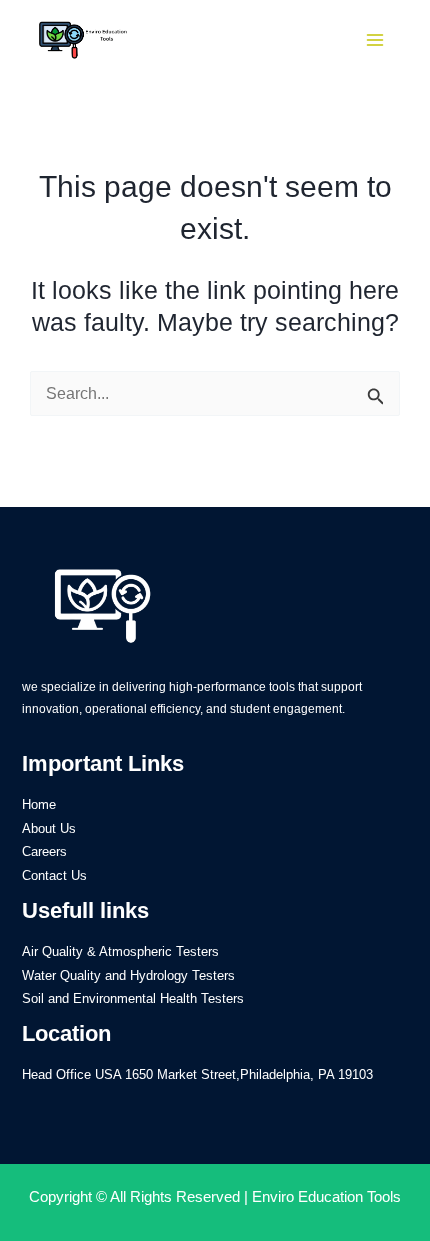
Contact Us (54, 875)
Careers (44, 851)
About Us (49, 828)
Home (39, 804)
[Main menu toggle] (375, 40)
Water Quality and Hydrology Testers (128, 975)
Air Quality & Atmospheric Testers (120, 951)
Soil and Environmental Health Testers (133, 998)
